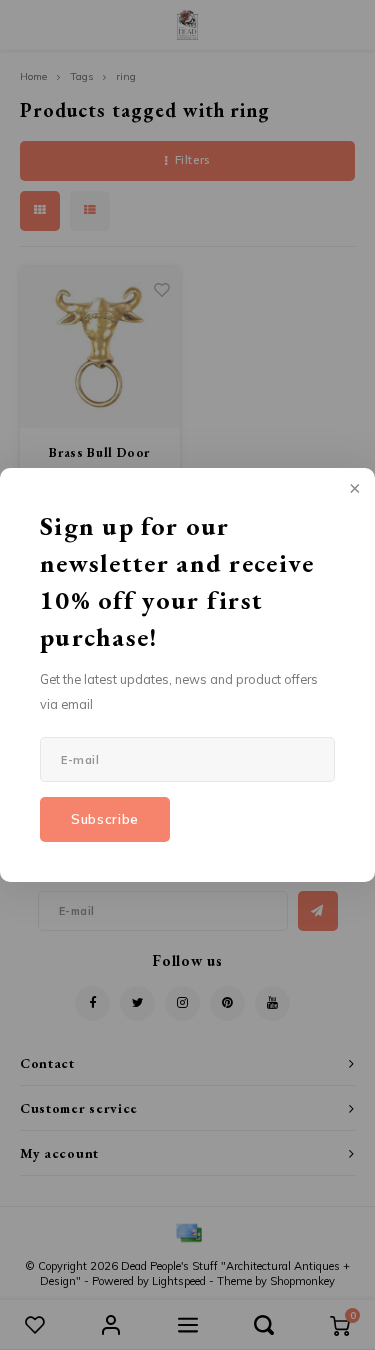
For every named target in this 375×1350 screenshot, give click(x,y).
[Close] (353, 490)
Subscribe (105, 819)
